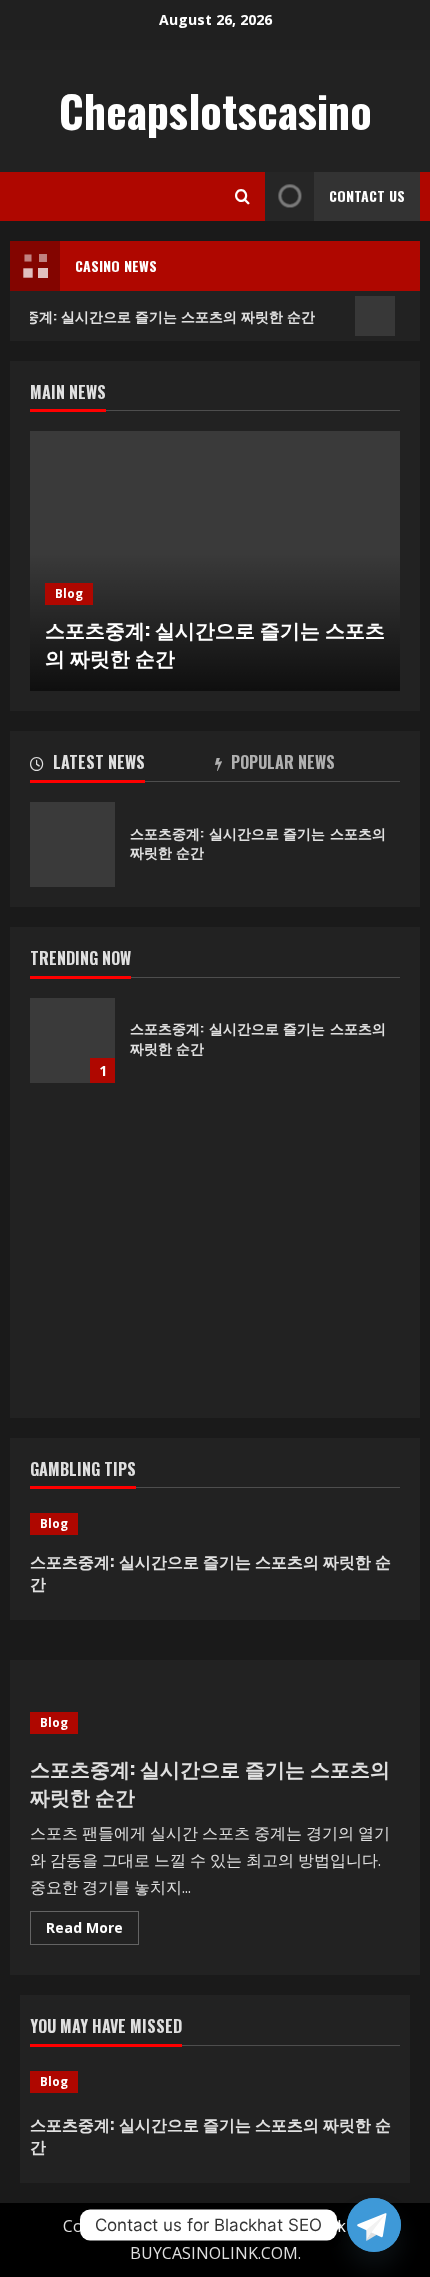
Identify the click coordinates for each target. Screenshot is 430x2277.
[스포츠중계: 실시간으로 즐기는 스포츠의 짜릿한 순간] (215, 1524)
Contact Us (367, 195)
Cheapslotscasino (215, 110)
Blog (69, 593)
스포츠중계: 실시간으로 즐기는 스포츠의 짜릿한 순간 (215, 643)
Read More (92, 1931)
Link (330, 2226)
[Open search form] (242, 196)
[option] (215, 561)
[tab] (122, 766)
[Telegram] (374, 2225)
